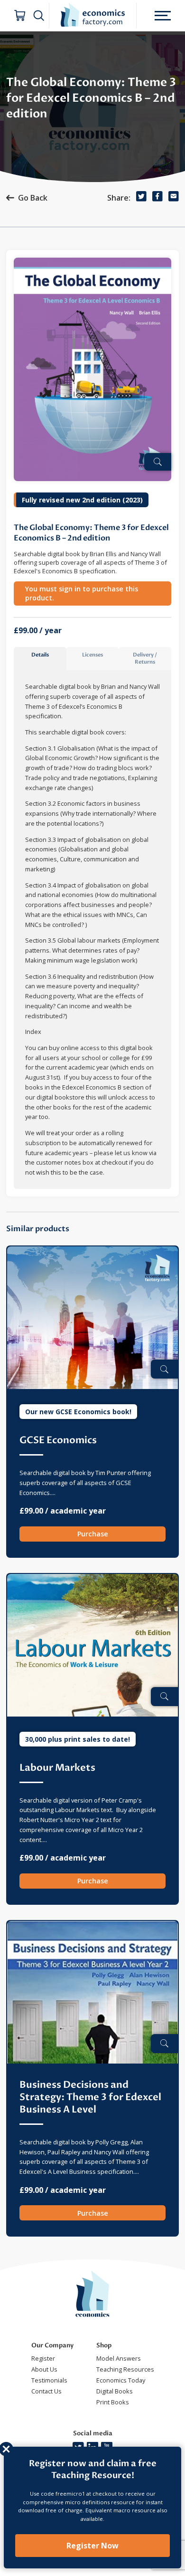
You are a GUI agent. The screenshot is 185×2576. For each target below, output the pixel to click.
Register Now (92, 2546)
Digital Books (115, 2391)
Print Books (113, 2402)
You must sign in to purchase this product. (82, 593)
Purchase (93, 1534)
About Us (44, 2369)
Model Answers (119, 2358)
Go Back (33, 198)
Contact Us (46, 2391)
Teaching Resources (125, 2369)
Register (43, 2358)
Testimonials (49, 2380)
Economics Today (121, 2380)
